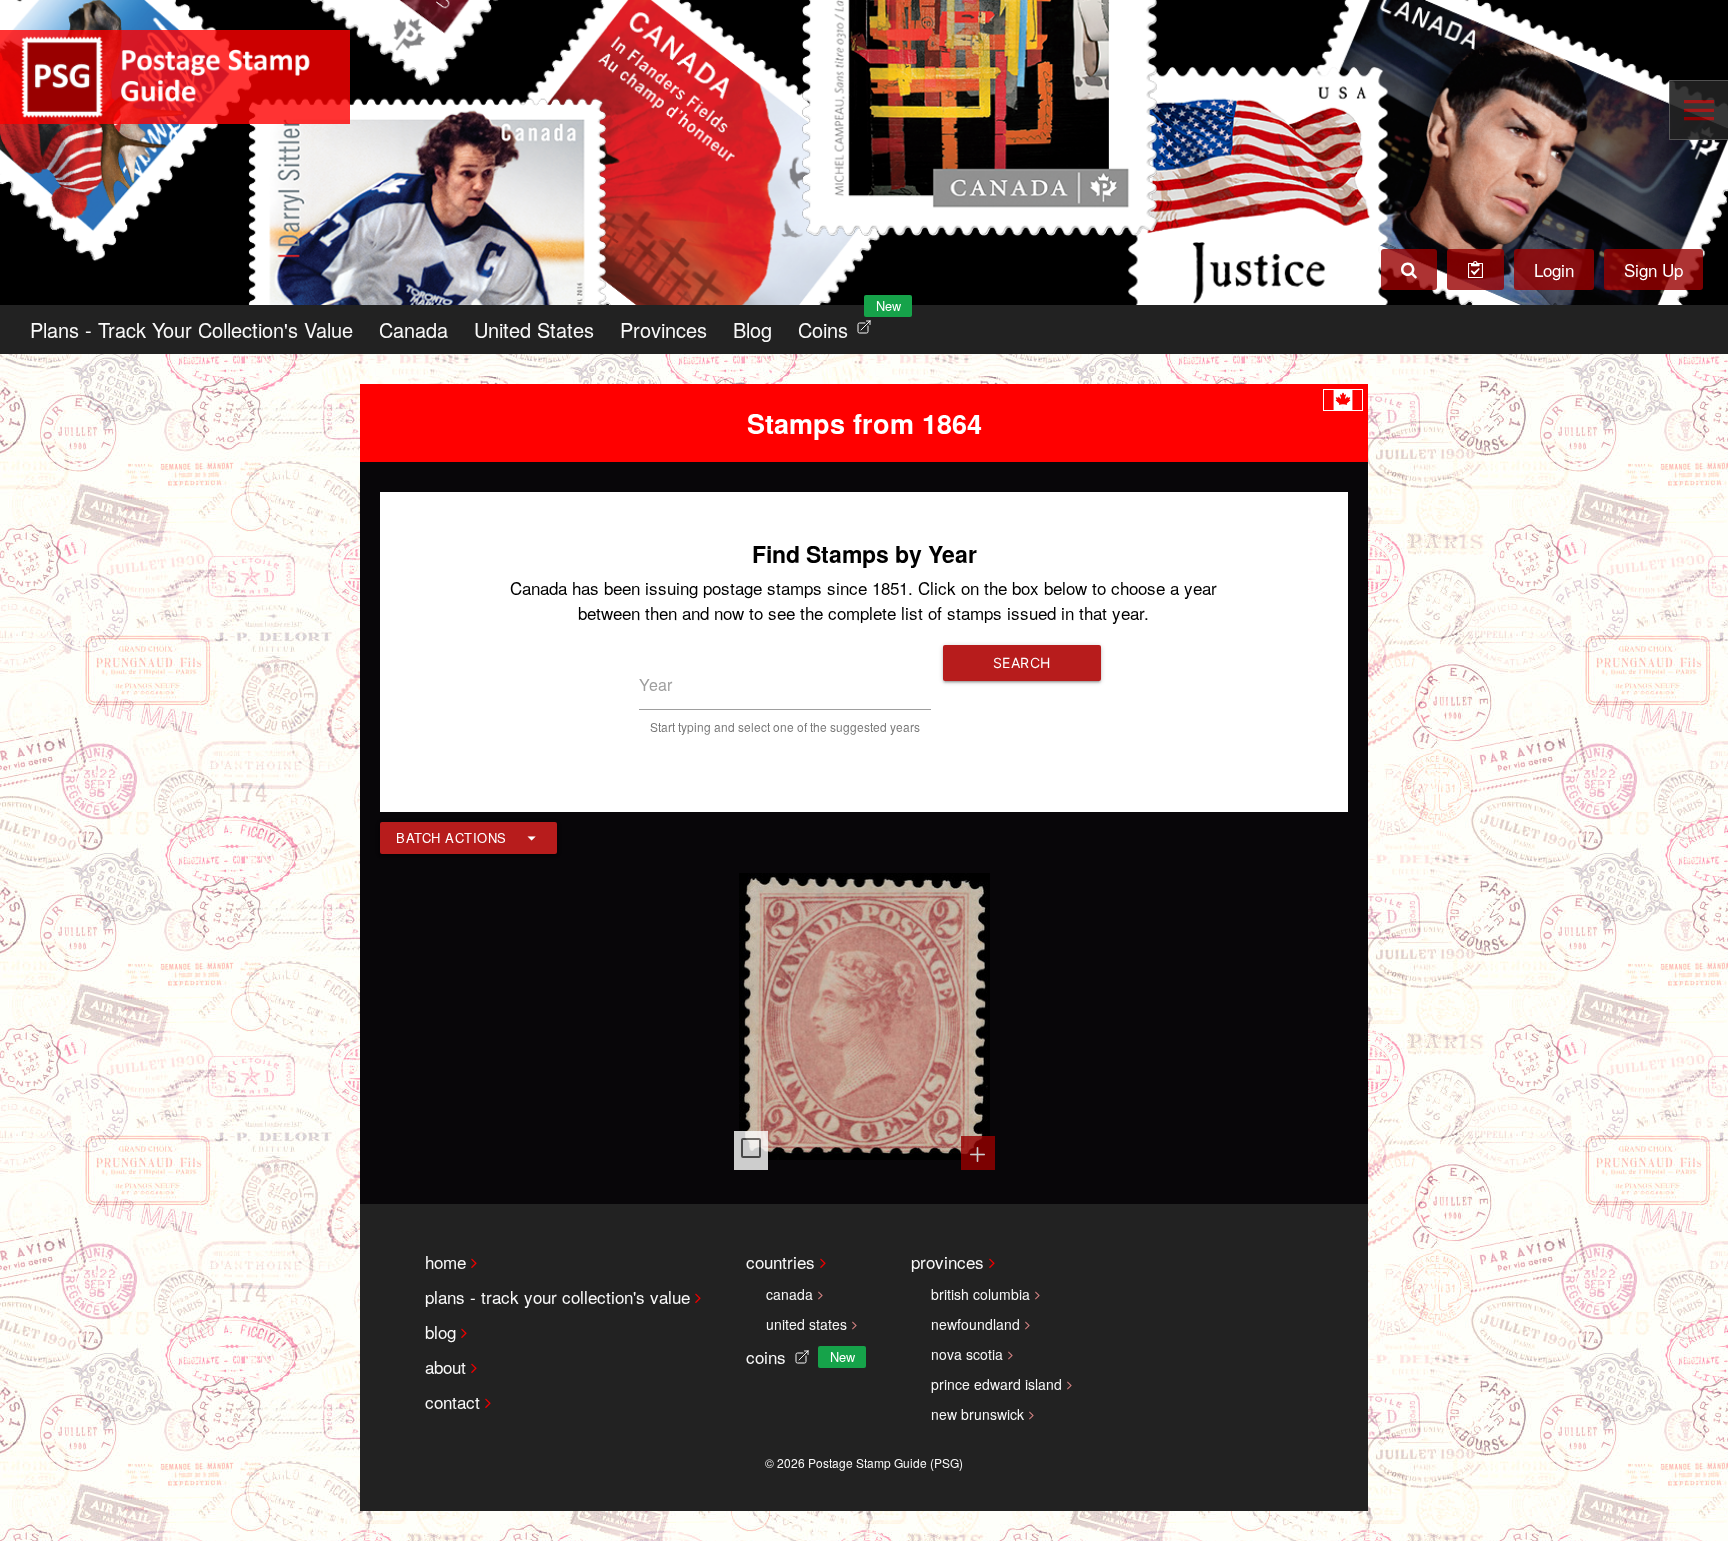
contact (452, 1401)
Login (1554, 269)
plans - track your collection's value (557, 1296)
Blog (752, 329)
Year (655, 684)
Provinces (663, 329)
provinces (947, 1261)
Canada (413, 329)
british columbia (980, 1294)
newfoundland (975, 1324)
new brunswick (977, 1414)
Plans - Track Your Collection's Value (191, 329)
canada (789, 1294)
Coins (839, 324)
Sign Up (1653, 269)
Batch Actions (451, 837)
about (445, 1366)
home (445, 1261)
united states (806, 1324)
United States (534, 329)
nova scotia (967, 1354)
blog (440, 1331)
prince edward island (996, 1384)
